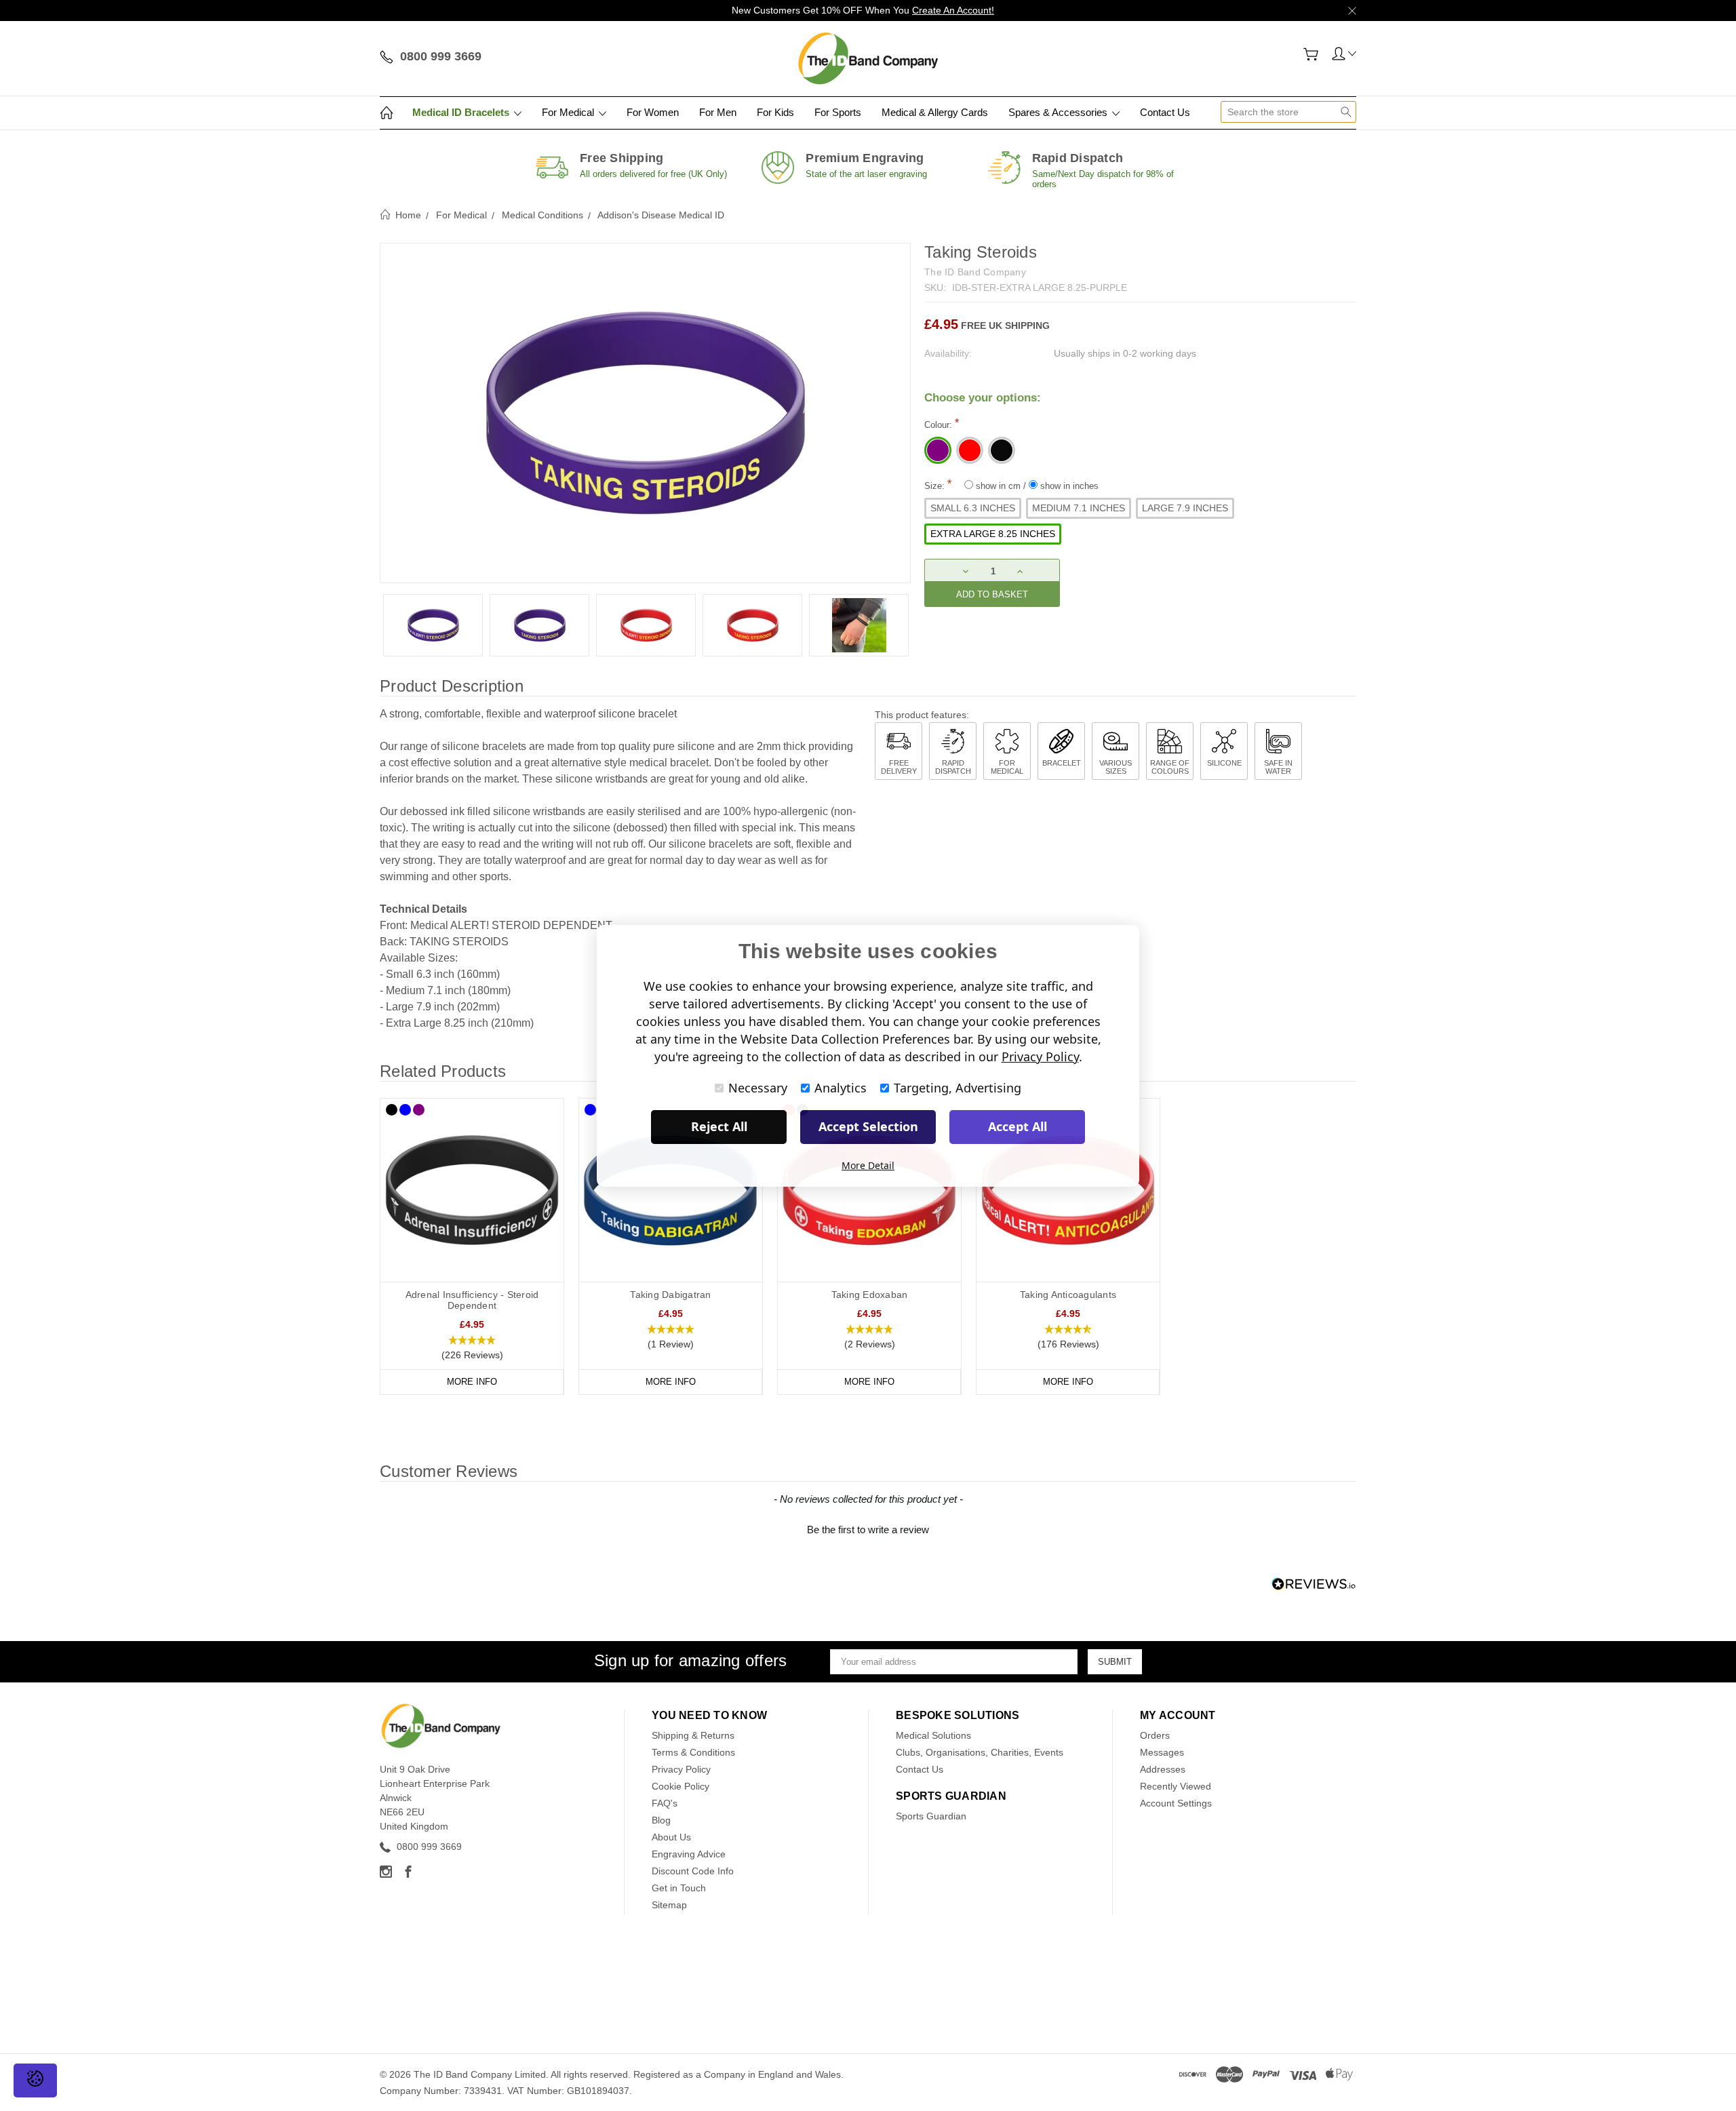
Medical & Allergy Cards (935, 112)
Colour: (942, 423)
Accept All (1018, 1126)
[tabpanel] (433, 625)
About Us (671, 1837)
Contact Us (1165, 112)
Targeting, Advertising (958, 1088)
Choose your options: (983, 398)
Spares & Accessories (1059, 112)
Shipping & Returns (693, 1735)
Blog (661, 1820)
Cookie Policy (680, 1786)
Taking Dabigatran (670, 1295)
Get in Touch (679, 1888)
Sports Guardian (931, 1816)
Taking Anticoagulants (1068, 1295)
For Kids (775, 112)
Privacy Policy (681, 1769)
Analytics (841, 1088)
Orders (1155, 1735)
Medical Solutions (933, 1735)
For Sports (838, 112)
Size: (1011, 485)
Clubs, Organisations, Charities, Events (980, 1752)
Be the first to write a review (868, 1530)
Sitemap (669, 1905)
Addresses (1163, 1769)
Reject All (719, 1126)
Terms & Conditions (693, 1752)
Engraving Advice (689, 1854)
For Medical (569, 112)
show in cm (998, 486)
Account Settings (1176, 1803)
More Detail (868, 1165)
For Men (718, 112)
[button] (472, 1348)
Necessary (758, 1088)
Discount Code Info (693, 1871)
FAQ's (665, 1803)
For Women (653, 112)
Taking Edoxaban (870, 1295)
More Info (472, 1382)
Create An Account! (953, 10)
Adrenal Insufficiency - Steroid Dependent (472, 1300)
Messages (1162, 1752)
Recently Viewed (1176, 1786)
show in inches (1068, 486)
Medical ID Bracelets (462, 112)
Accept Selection (868, 1126)
